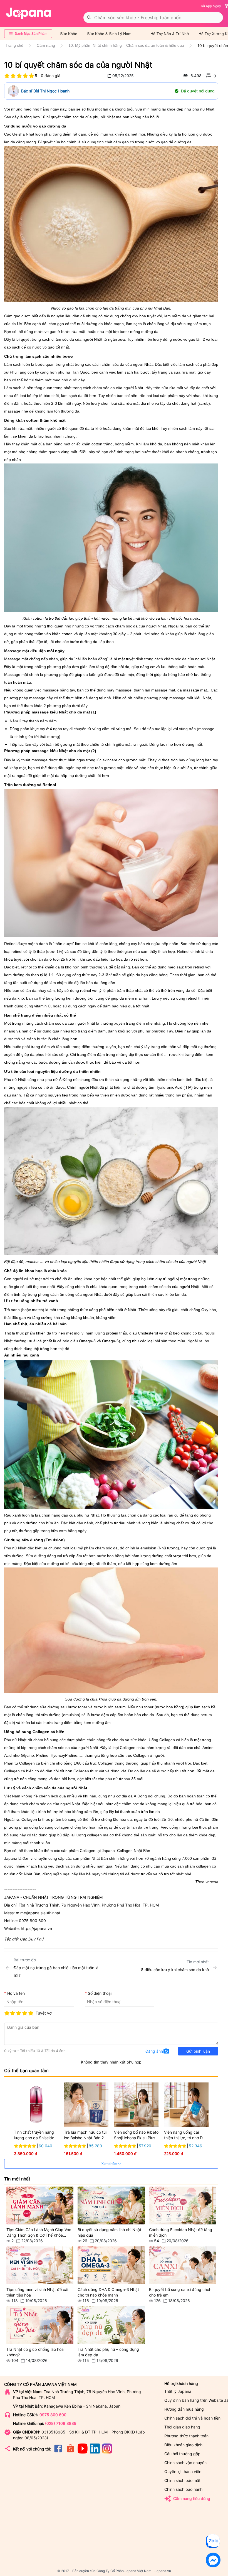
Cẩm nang (46, 45)
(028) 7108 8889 (61, 2423)
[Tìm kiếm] (89, 18)
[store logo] (29, 13)
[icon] (58, 2452)
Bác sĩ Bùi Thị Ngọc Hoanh (45, 91)
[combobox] (153, 18)
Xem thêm (110, 2164)
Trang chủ (14, 45)
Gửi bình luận (198, 2051)
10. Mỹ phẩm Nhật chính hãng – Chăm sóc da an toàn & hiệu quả (126, 45)
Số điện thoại (100, 1993)
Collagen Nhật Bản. (135, 1851)
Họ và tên (16, 1993)
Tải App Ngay (211, 6)
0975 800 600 (53, 2415)
